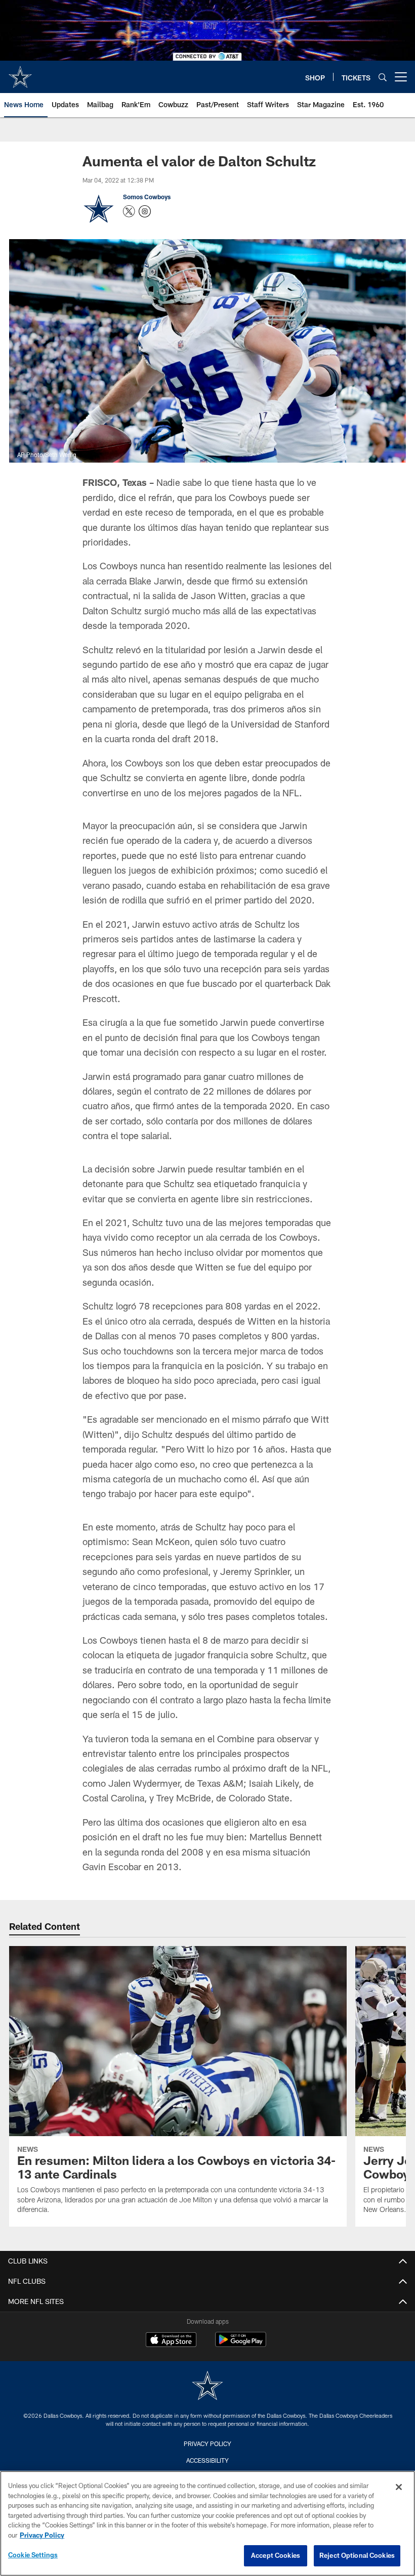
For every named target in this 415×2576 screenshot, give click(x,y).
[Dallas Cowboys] (207, 2387)
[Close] (399, 2487)
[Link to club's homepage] (20, 73)
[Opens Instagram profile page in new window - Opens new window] (145, 211)
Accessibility (207, 2460)
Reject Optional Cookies (357, 2555)
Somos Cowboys (147, 197)
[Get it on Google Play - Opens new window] (241, 2345)
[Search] (383, 77)
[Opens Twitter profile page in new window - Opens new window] (129, 211)
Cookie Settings (33, 2555)
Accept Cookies (276, 2555)
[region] (207, 2523)
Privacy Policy (207, 2444)
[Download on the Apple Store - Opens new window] (171, 2341)
